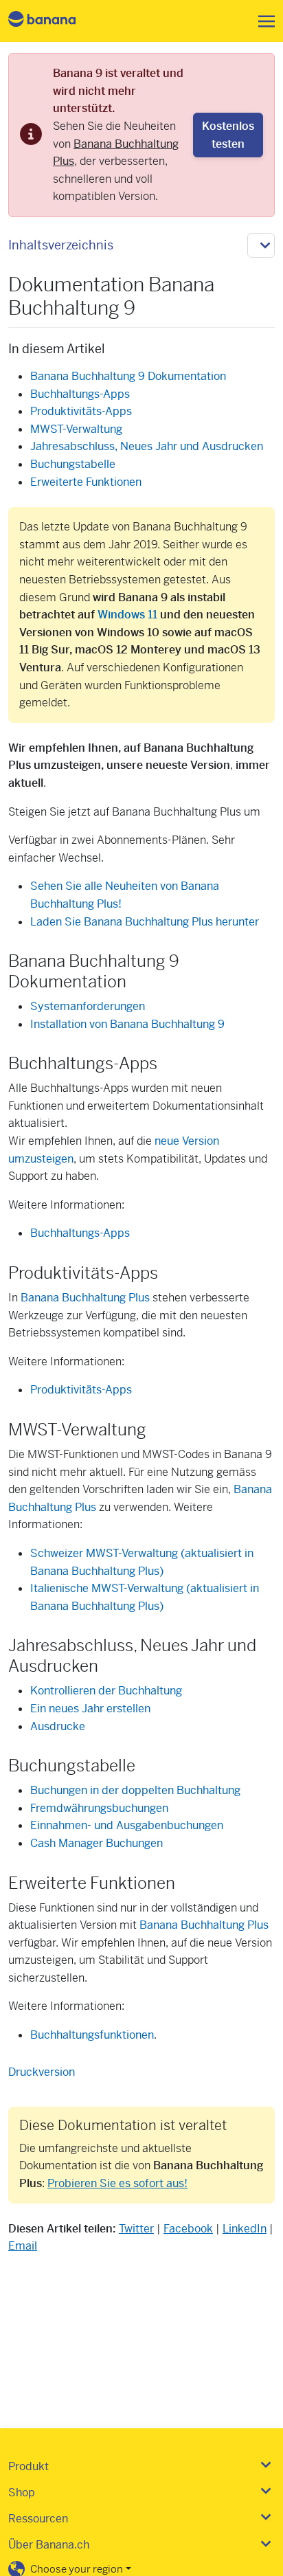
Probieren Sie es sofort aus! (117, 2183)
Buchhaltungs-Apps (80, 394)
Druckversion (42, 2072)
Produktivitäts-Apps (81, 411)
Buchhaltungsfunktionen (92, 2035)
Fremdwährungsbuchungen (99, 1808)
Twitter (136, 2229)
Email (23, 2246)
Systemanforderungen (88, 1006)
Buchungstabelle (73, 464)
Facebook (188, 2229)
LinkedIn (245, 2229)
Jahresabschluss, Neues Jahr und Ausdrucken (147, 446)
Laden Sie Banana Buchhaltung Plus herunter (145, 922)
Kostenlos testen (228, 135)
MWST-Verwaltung (76, 429)
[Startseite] (54, 21)
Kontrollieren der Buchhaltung (106, 1691)
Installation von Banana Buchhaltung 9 (127, 1024)
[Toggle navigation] (262, 21)
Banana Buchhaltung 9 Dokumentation (128, 376)
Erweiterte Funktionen (86, 482)
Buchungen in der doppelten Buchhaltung (135, 1790)
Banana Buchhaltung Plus (85, 1298)
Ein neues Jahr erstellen (90, 1709)
